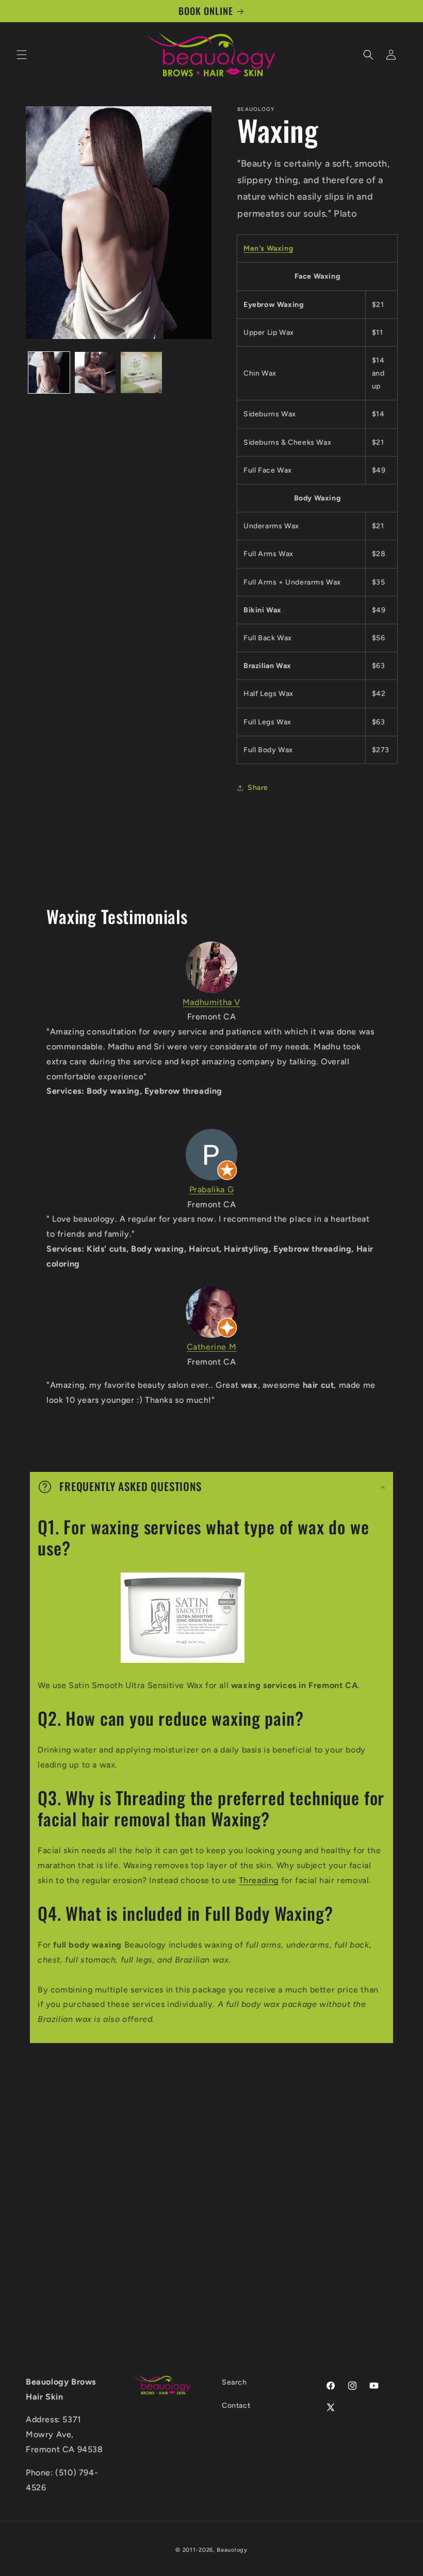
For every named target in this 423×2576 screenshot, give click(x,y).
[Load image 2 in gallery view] (95, 372)
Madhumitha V (211, 1002)
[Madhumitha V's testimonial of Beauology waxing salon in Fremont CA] (211, 967)
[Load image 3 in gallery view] (141, 372)
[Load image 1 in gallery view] (49, 372)
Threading (259, 1880)
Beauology (232, 2550)
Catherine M (212, 1347)
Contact (236, 2405)
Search (234, 2382)
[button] (22, 55)
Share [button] (258, 788)
